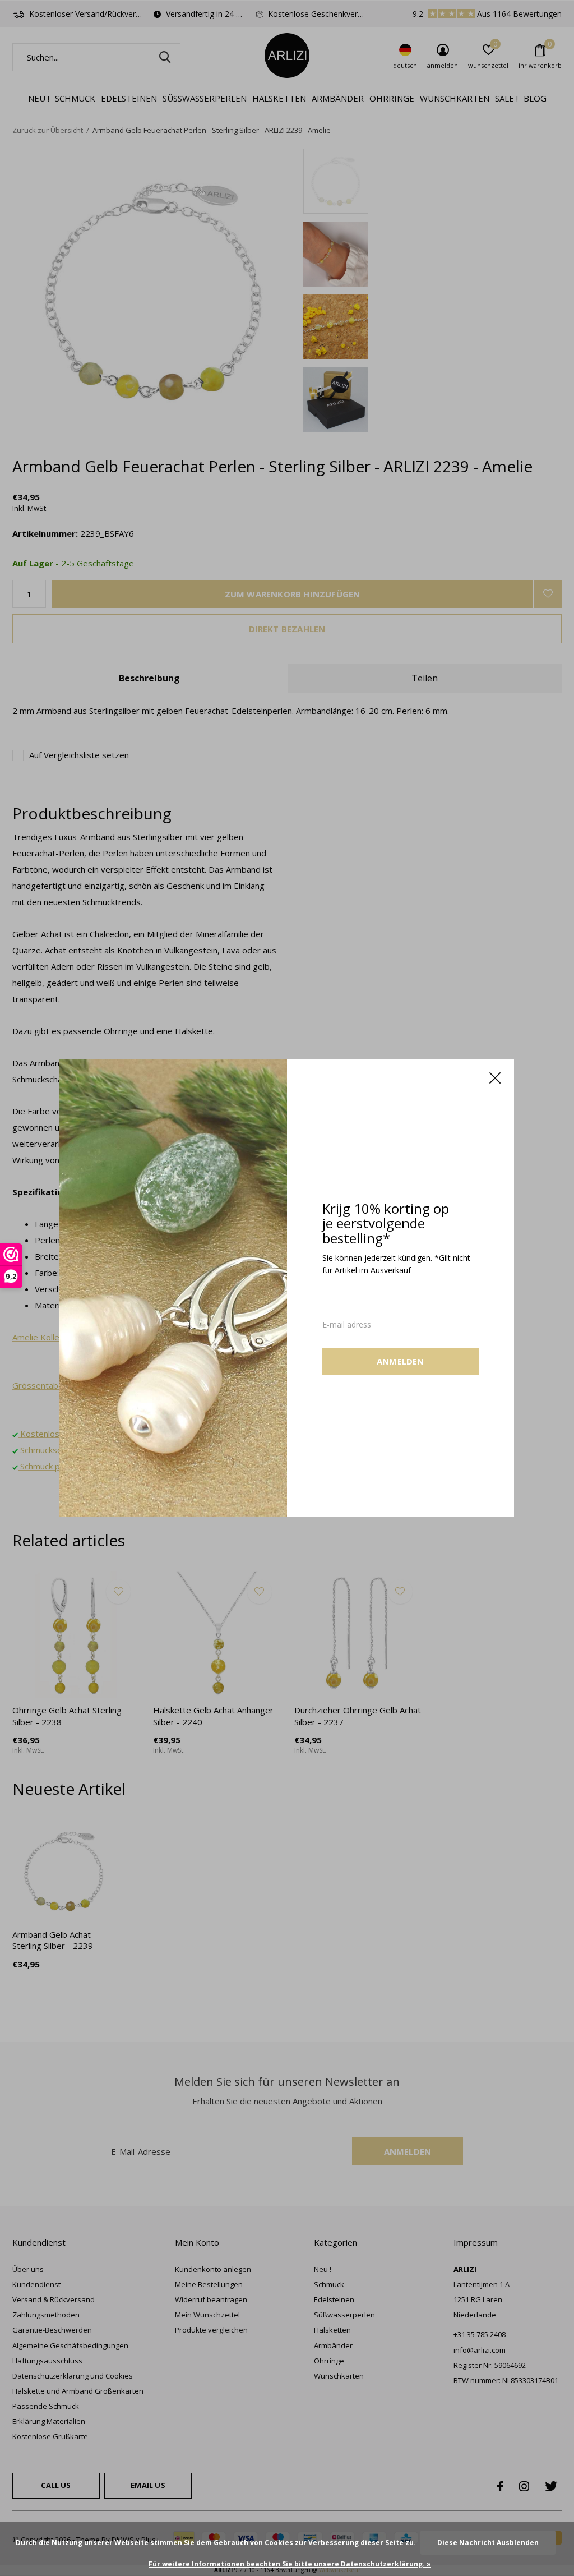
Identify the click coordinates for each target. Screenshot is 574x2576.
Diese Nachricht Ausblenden (488, 2543)
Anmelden (401, 1361)
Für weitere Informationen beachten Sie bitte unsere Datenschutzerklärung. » (290, 2564)
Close (496, 1078)
